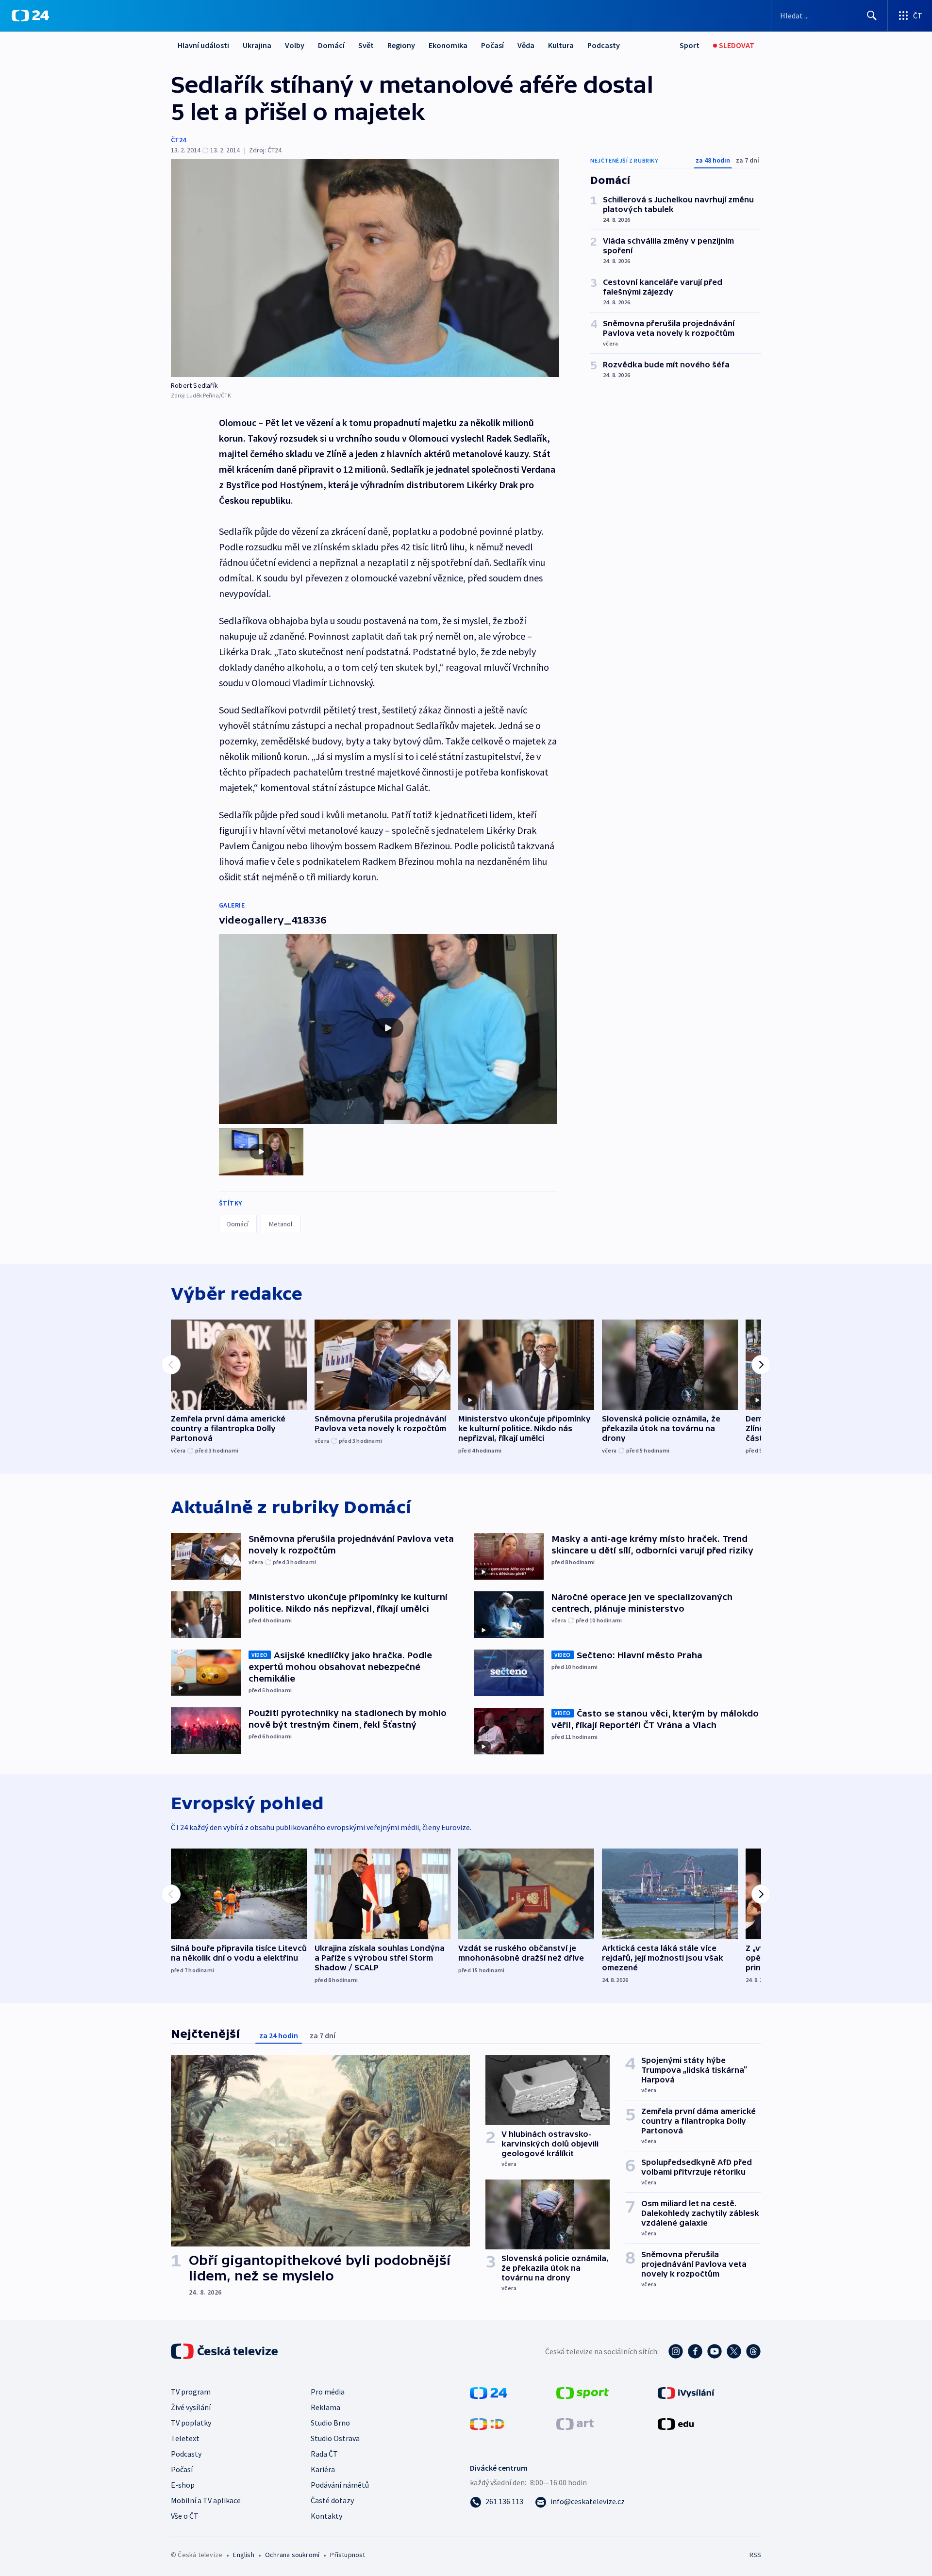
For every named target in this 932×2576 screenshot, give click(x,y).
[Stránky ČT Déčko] (487, 2423)
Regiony (401, 45)
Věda (526, 45)
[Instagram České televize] (676, 2351)
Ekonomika (448, 45)
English (243, 2555)
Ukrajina (257, 45)
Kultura (561, 45)
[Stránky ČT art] (575, 2423)
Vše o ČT (185, 2516)
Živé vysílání (191, 2407)
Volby (295, 45)
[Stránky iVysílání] (686, 2392)
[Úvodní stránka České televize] (225, 2351)
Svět (366, 45)
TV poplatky (191, 2423)
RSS (755, 2555)
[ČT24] (30, 16)
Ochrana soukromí (292, 2555)
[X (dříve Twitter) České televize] (734, 2351)
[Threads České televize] (753, 2351)
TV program (191, 2392)
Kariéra (323, 2469)
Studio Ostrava (335, 2438)
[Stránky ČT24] (489, 2392)
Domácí (331, 45)
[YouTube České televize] (715, 2351)
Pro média (328, 2392)
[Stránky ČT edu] (676, 2423)
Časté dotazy (332, 2500)
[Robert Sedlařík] (365, 268)
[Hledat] (872, 16)
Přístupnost (348, 2555)
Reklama (325, 2407)
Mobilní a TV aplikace (206, 2500)
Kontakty (326, 2516)
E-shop (183, 2485)
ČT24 (178, 140)
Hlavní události (203, 45)
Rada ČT (324, 2454)
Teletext (185, 2438)
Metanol (281, 1224)
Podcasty (604, 45)
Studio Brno (330, 2423)
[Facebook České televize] (695, 2351)
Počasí (492, 45)
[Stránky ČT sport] (582, 2392)
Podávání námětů (340, 2485)
